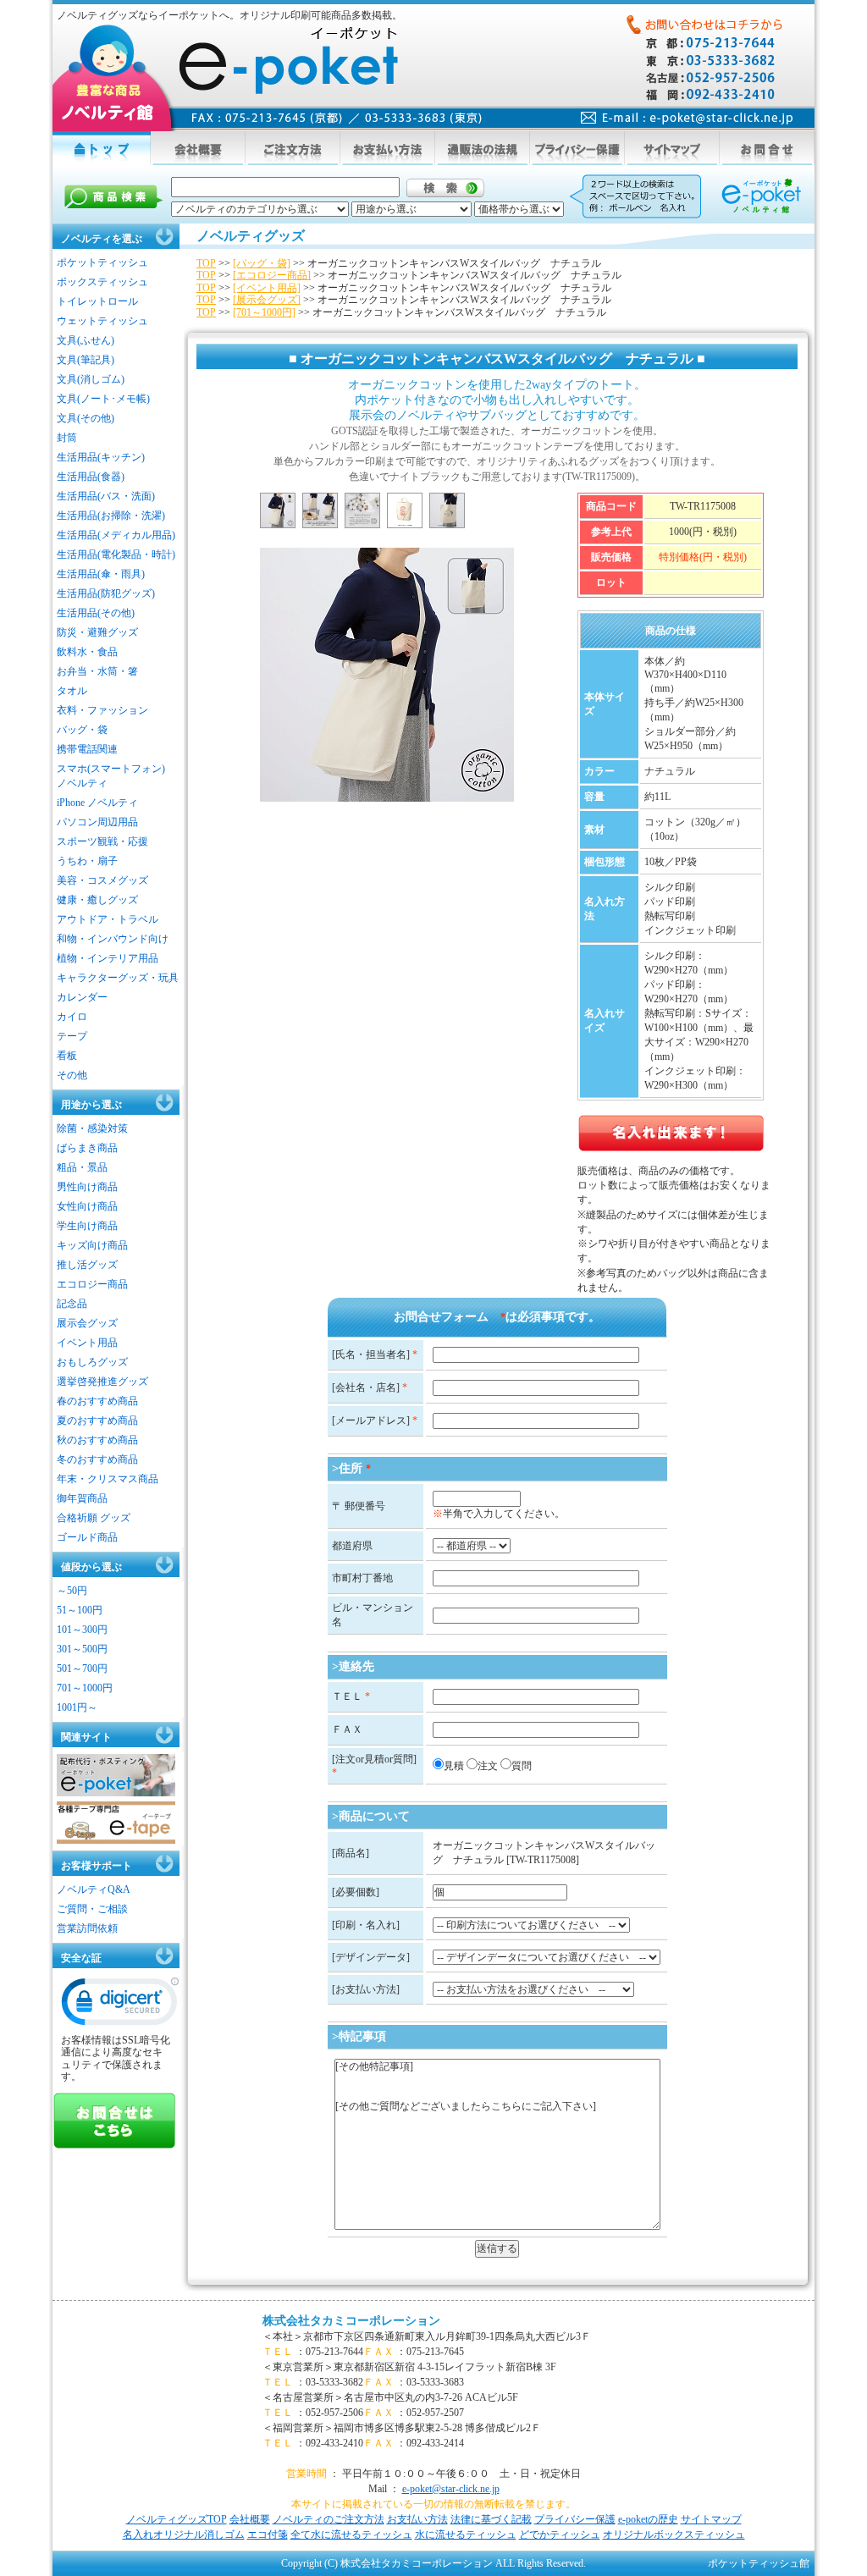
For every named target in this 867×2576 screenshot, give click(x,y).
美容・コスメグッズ (102, 880)
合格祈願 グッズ (94, 1518)
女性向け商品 (87, 1206)
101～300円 (82, 1630)
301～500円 (82, 1649)
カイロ (72, 1017)
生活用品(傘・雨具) (101, 574)
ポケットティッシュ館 (759, 2563)
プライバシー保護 (575, 2519)
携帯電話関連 (87, 749)
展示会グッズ (87, 1323)
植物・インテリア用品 (108, 958)
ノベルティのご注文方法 (329, 2519)
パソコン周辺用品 (97, 822)
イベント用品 (87, 1343)
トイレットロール (97, 301)
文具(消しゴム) (91, 379)
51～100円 (80, 1610)
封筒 (67, 438)
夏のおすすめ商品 (97, 1420)
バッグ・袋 (82, 730)
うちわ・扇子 (87, 861)
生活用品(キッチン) (101, 457)
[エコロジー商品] (272, 275)
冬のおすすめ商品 (97, 1459)
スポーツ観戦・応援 (102, 841)
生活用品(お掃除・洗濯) (111, 516)
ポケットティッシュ (102, 262)
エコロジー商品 (92, 1284)
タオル (72, 691)
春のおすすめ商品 (97, 1401)
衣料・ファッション (102, 710)
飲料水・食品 (87, 652)
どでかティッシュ (560, 2535)
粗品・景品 (82, 1167)
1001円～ (77, 1707)
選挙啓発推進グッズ (102, 1382)
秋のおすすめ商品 (97, 1440)
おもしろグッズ (92, 1362)
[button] (120, 2005)
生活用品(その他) (96, 613)
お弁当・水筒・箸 (97, 671)
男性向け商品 (87, 1187)
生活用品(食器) (91, 477)
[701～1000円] (264, 312)
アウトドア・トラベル (108, 919)
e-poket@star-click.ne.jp (451, 2489)
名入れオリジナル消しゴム (184, 2535)
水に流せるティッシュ (466, 2535)
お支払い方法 (417, 2519)
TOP (206, 263)
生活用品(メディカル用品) (116, 535)
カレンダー (82, 997)
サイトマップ (711, 2519)
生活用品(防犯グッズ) (106, 593)
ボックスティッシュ (102, 282)
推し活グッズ (87, 1265)
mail (687, 118)
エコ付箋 (268, 2535)
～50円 (72, 1591)
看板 (67, 1056)
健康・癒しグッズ (97, 900)
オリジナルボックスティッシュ (674, 2535)
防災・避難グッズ (97, 632)
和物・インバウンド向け (113, 939)
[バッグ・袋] (262, 263)
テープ (72, 1036)
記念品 (72, 1304)
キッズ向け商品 (92, 1245)
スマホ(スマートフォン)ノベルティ (111, 776)
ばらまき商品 (87, 1148)
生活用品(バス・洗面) (106, 496)
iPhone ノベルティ (97, 803)
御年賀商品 (82, 1498)
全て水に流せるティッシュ (351, 2535)
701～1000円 (85, 1688)
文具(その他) (86, 418)
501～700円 (82, 1669)
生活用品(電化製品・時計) (116, 554)
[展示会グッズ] (267, 300)
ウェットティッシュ (102, 321)
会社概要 (250, 2519)
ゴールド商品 (87, 1537)
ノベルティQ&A (94, 1889)
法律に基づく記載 (491, 2519)
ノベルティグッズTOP (177, 2519)
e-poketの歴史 (648, 2519)
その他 (72, 1075)
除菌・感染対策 (92, 1128)
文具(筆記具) (86, 360)
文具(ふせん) (86, 340)
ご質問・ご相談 (92, 1909)
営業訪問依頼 (87, 1928)
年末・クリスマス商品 (108, 1479)
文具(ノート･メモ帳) (103, 399)
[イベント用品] (267, 288)
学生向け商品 (87, 1226)
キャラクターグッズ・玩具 (118, 978)
